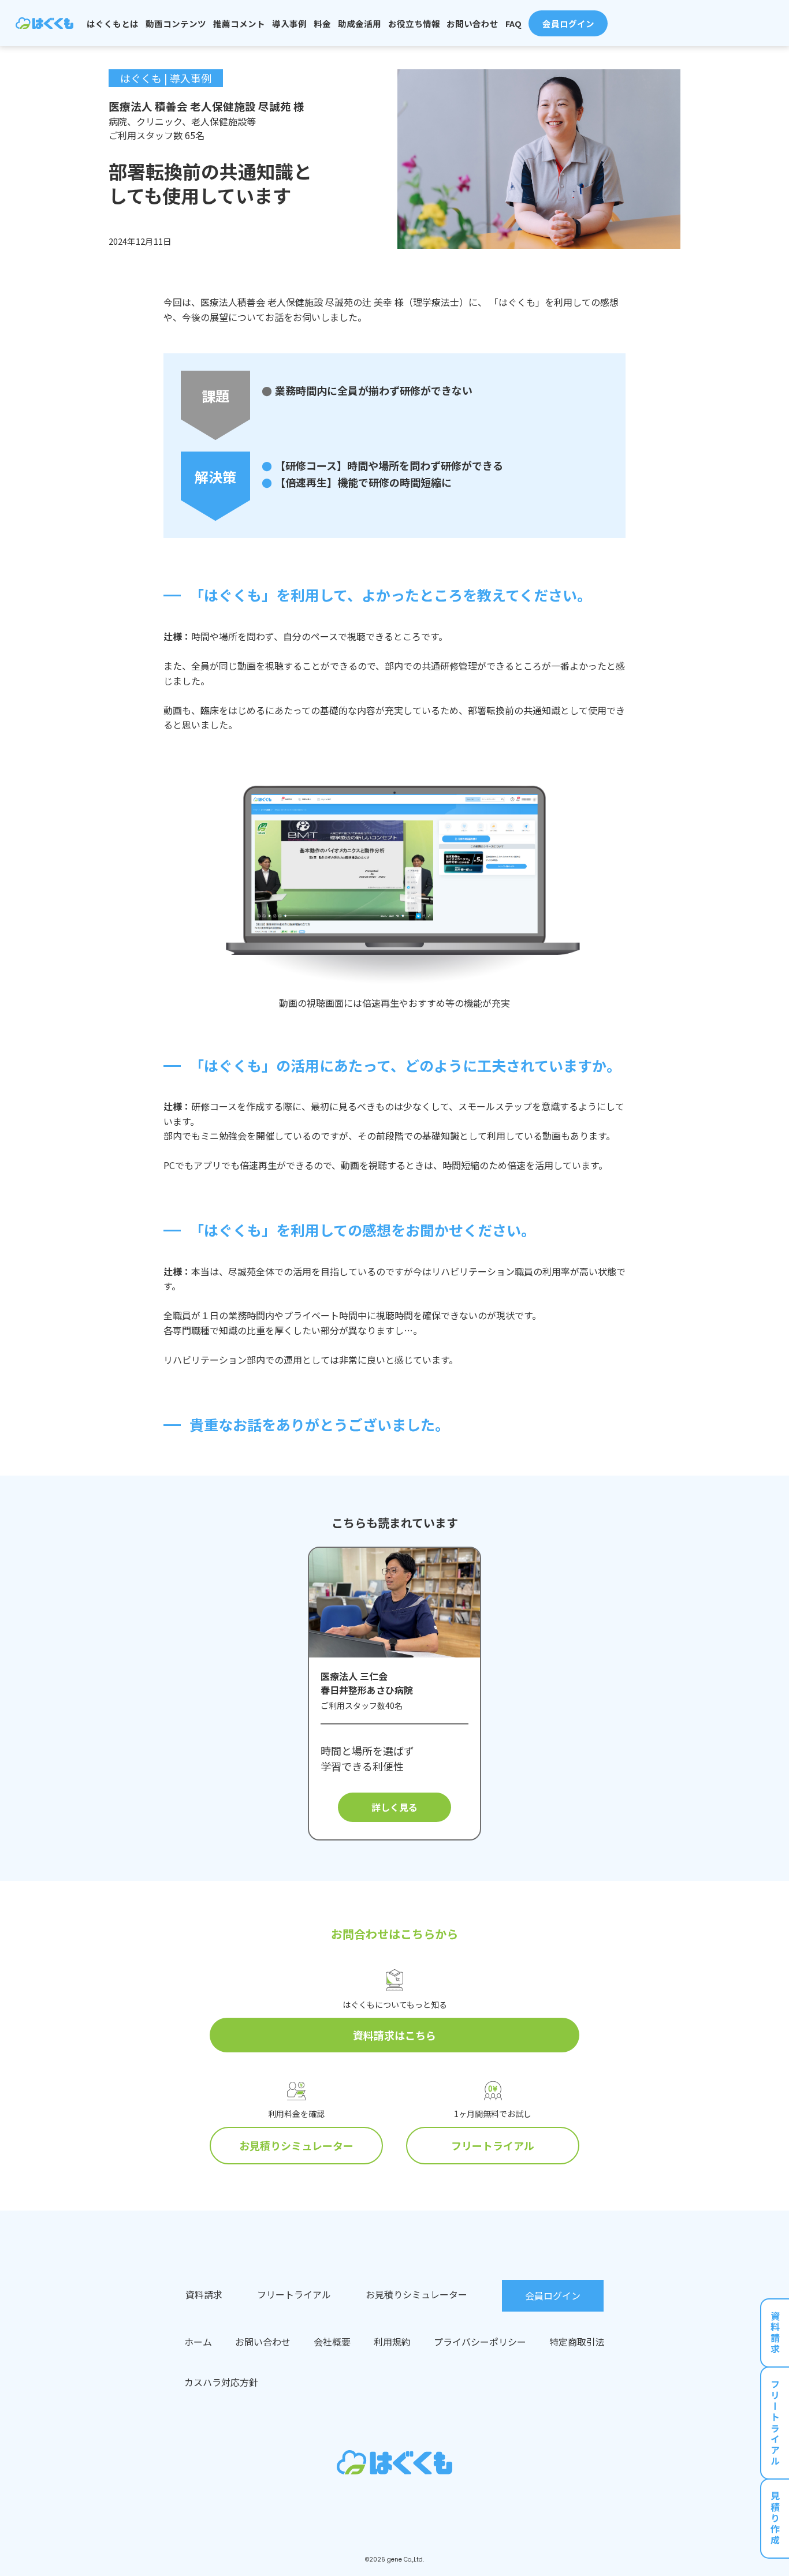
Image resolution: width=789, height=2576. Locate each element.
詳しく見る (394, 1807)
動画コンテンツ (176, 23)
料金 (322, 23)
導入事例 (289, 23)
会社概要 (332, 2342)
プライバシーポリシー (480, 2342)
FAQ (513, 23)
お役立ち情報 (414, 23)
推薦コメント (239, 23)
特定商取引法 (577, 2342)
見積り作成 (775, 2519)
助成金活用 (360, 23)
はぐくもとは (113, 23)
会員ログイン (568, 23)
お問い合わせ (472, 23)
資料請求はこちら (394, 2035)
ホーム (198, 2342)
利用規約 (392, 2342)
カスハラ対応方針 (221, 2382)
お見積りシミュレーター (296, 2145)
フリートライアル (493, 2145)
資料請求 (775, 2333)
